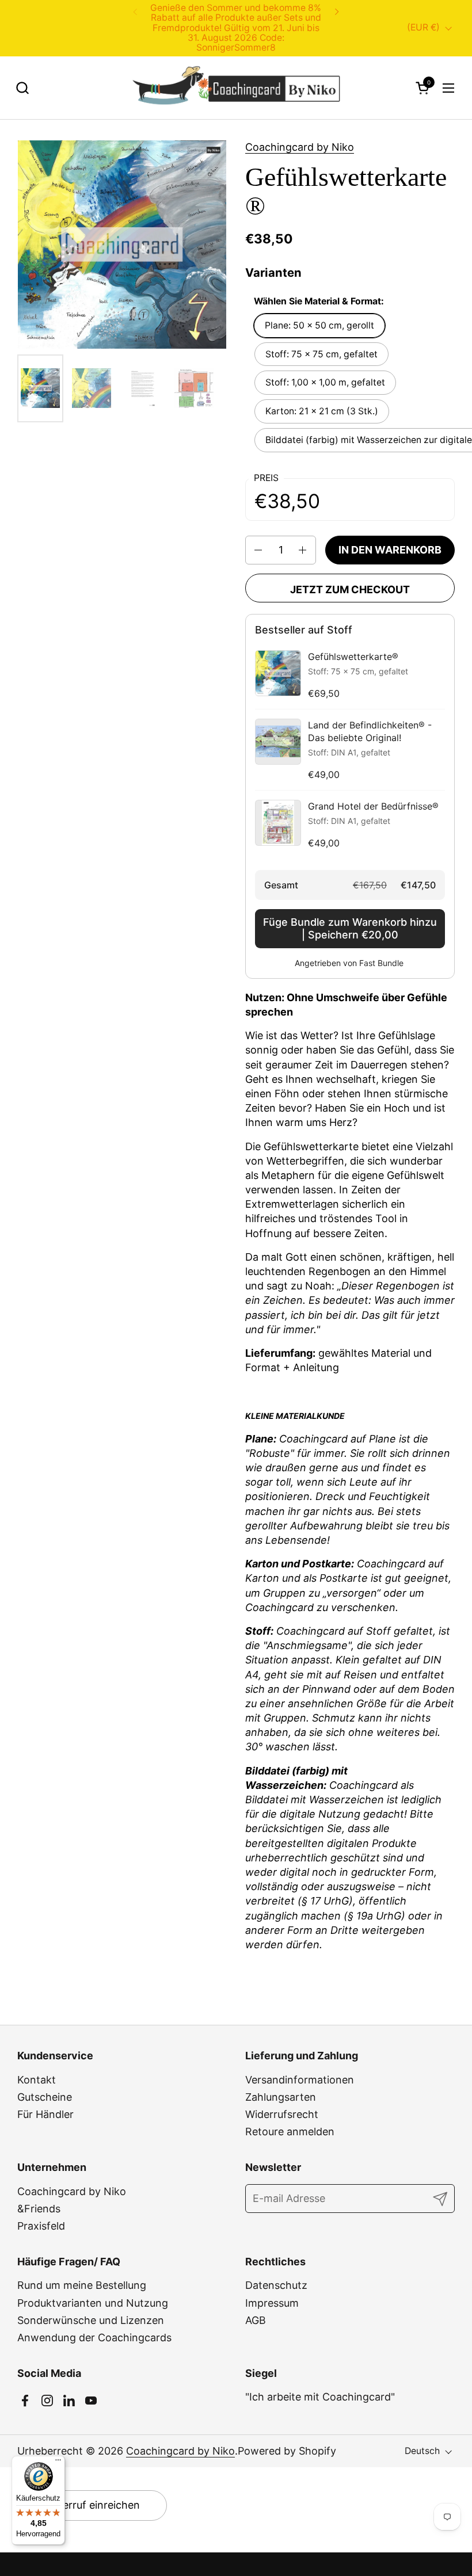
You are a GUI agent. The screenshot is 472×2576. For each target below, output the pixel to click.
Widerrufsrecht (282, 2114)
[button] (22, 88)
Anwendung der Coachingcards (94, 2338)
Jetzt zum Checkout (350, 589)
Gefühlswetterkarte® (353, 657)
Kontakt (37, 2080)
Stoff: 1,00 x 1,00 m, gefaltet (325, 382)
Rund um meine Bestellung (82, 2285)
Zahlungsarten (281, 2097)
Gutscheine (45, 2097)
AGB (256, 2320)
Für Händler (45, 2114)
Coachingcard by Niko (300, 147)
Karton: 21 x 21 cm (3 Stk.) (322, 411)
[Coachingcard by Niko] (236, 88)
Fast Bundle (381, 963)
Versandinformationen (300, 2080)
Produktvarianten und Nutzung (93, 2303)
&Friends (39, 2209)
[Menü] (58, 2463)
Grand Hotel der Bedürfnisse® (373, 806)
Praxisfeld (41, 2226)
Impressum (272, 2303)
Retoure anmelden (290, 2132)
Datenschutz (276, 2285)
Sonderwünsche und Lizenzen (91, 2320)
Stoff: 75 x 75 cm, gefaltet (321, 354)
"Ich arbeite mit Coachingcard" (320, 2397)
